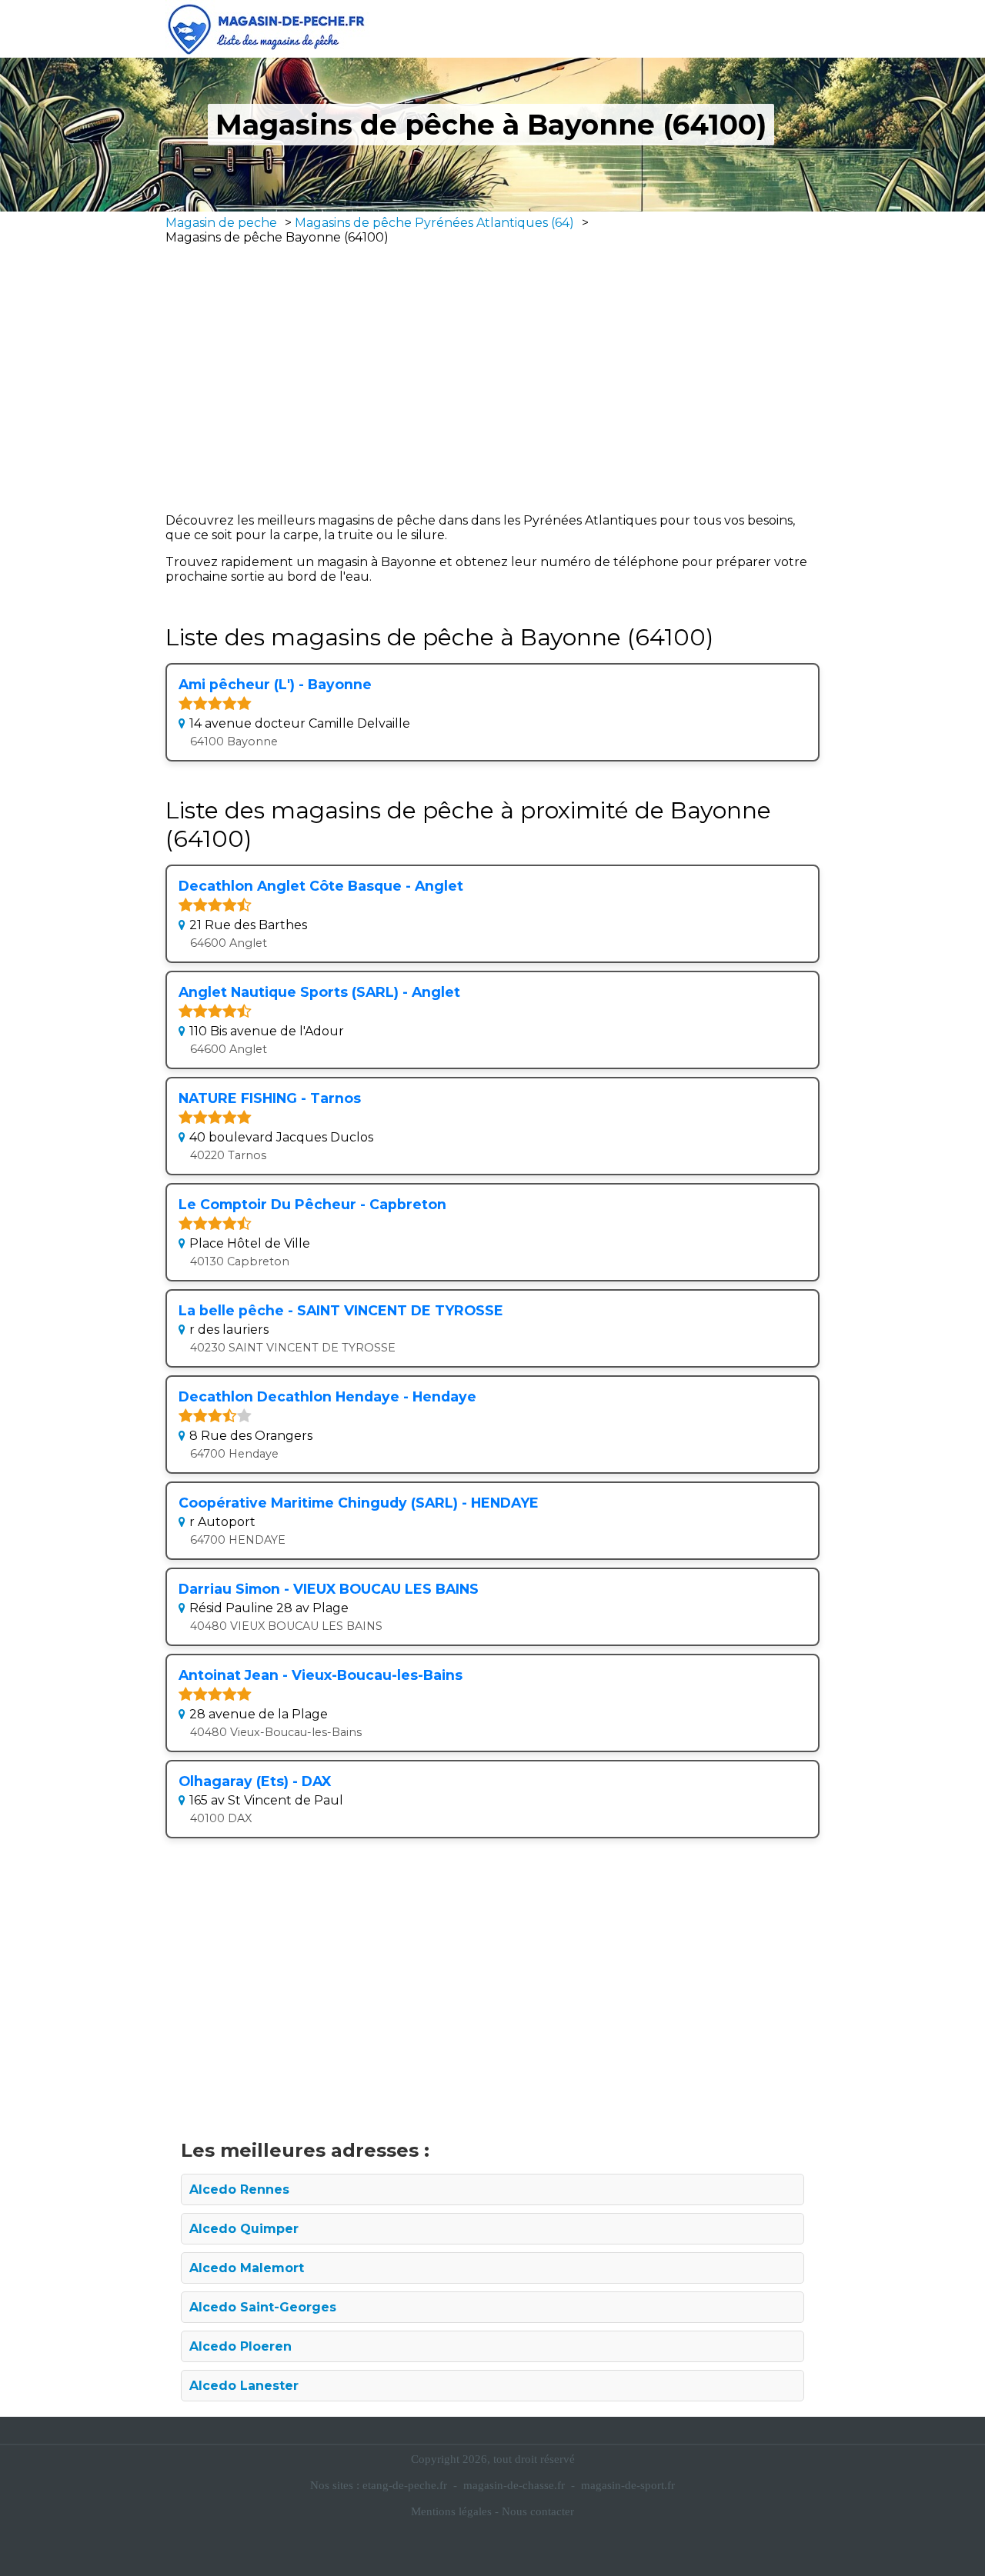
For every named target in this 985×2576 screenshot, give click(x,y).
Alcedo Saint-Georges (263, 2307)
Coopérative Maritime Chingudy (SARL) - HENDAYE (359, 1503)
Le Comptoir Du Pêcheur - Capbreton (312, 1204)
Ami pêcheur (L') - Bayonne (275, 684)
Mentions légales (451, 2511)
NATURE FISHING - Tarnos (270, 1098)
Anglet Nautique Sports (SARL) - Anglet (319, 992)
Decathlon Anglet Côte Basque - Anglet (321, 886)
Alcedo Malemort (247, 2268)
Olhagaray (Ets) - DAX (255, 1781)
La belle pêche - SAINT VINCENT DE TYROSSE (341, 1310)
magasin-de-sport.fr (628, 2485)
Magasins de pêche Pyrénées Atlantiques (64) (434, 223)
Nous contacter (538, 2511)
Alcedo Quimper (244, 2229)
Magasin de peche (221, 223)
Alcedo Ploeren (240, 2346)
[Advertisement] (492, 378)
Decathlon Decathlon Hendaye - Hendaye (327, 1396)
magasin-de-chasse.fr (514, 2485)
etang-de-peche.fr (405, 2485)
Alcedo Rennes (239, 2189)
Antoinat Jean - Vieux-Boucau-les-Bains (321, 1675)
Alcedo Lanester (244, 2386)
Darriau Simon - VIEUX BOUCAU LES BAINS (329, 1589)
